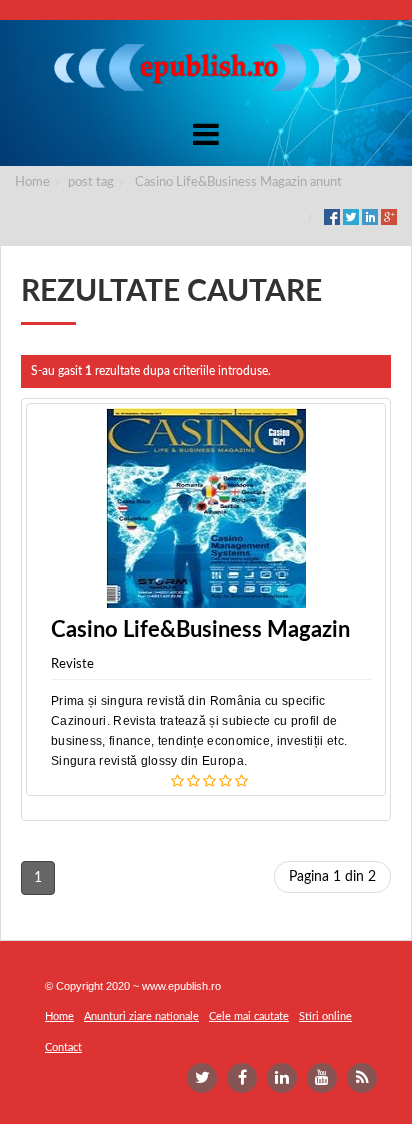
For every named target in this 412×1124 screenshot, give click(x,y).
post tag (91, 182)
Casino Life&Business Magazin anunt (238, 182)
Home (32, 182)
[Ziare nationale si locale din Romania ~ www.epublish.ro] (206, 67)
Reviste (72, 664)
